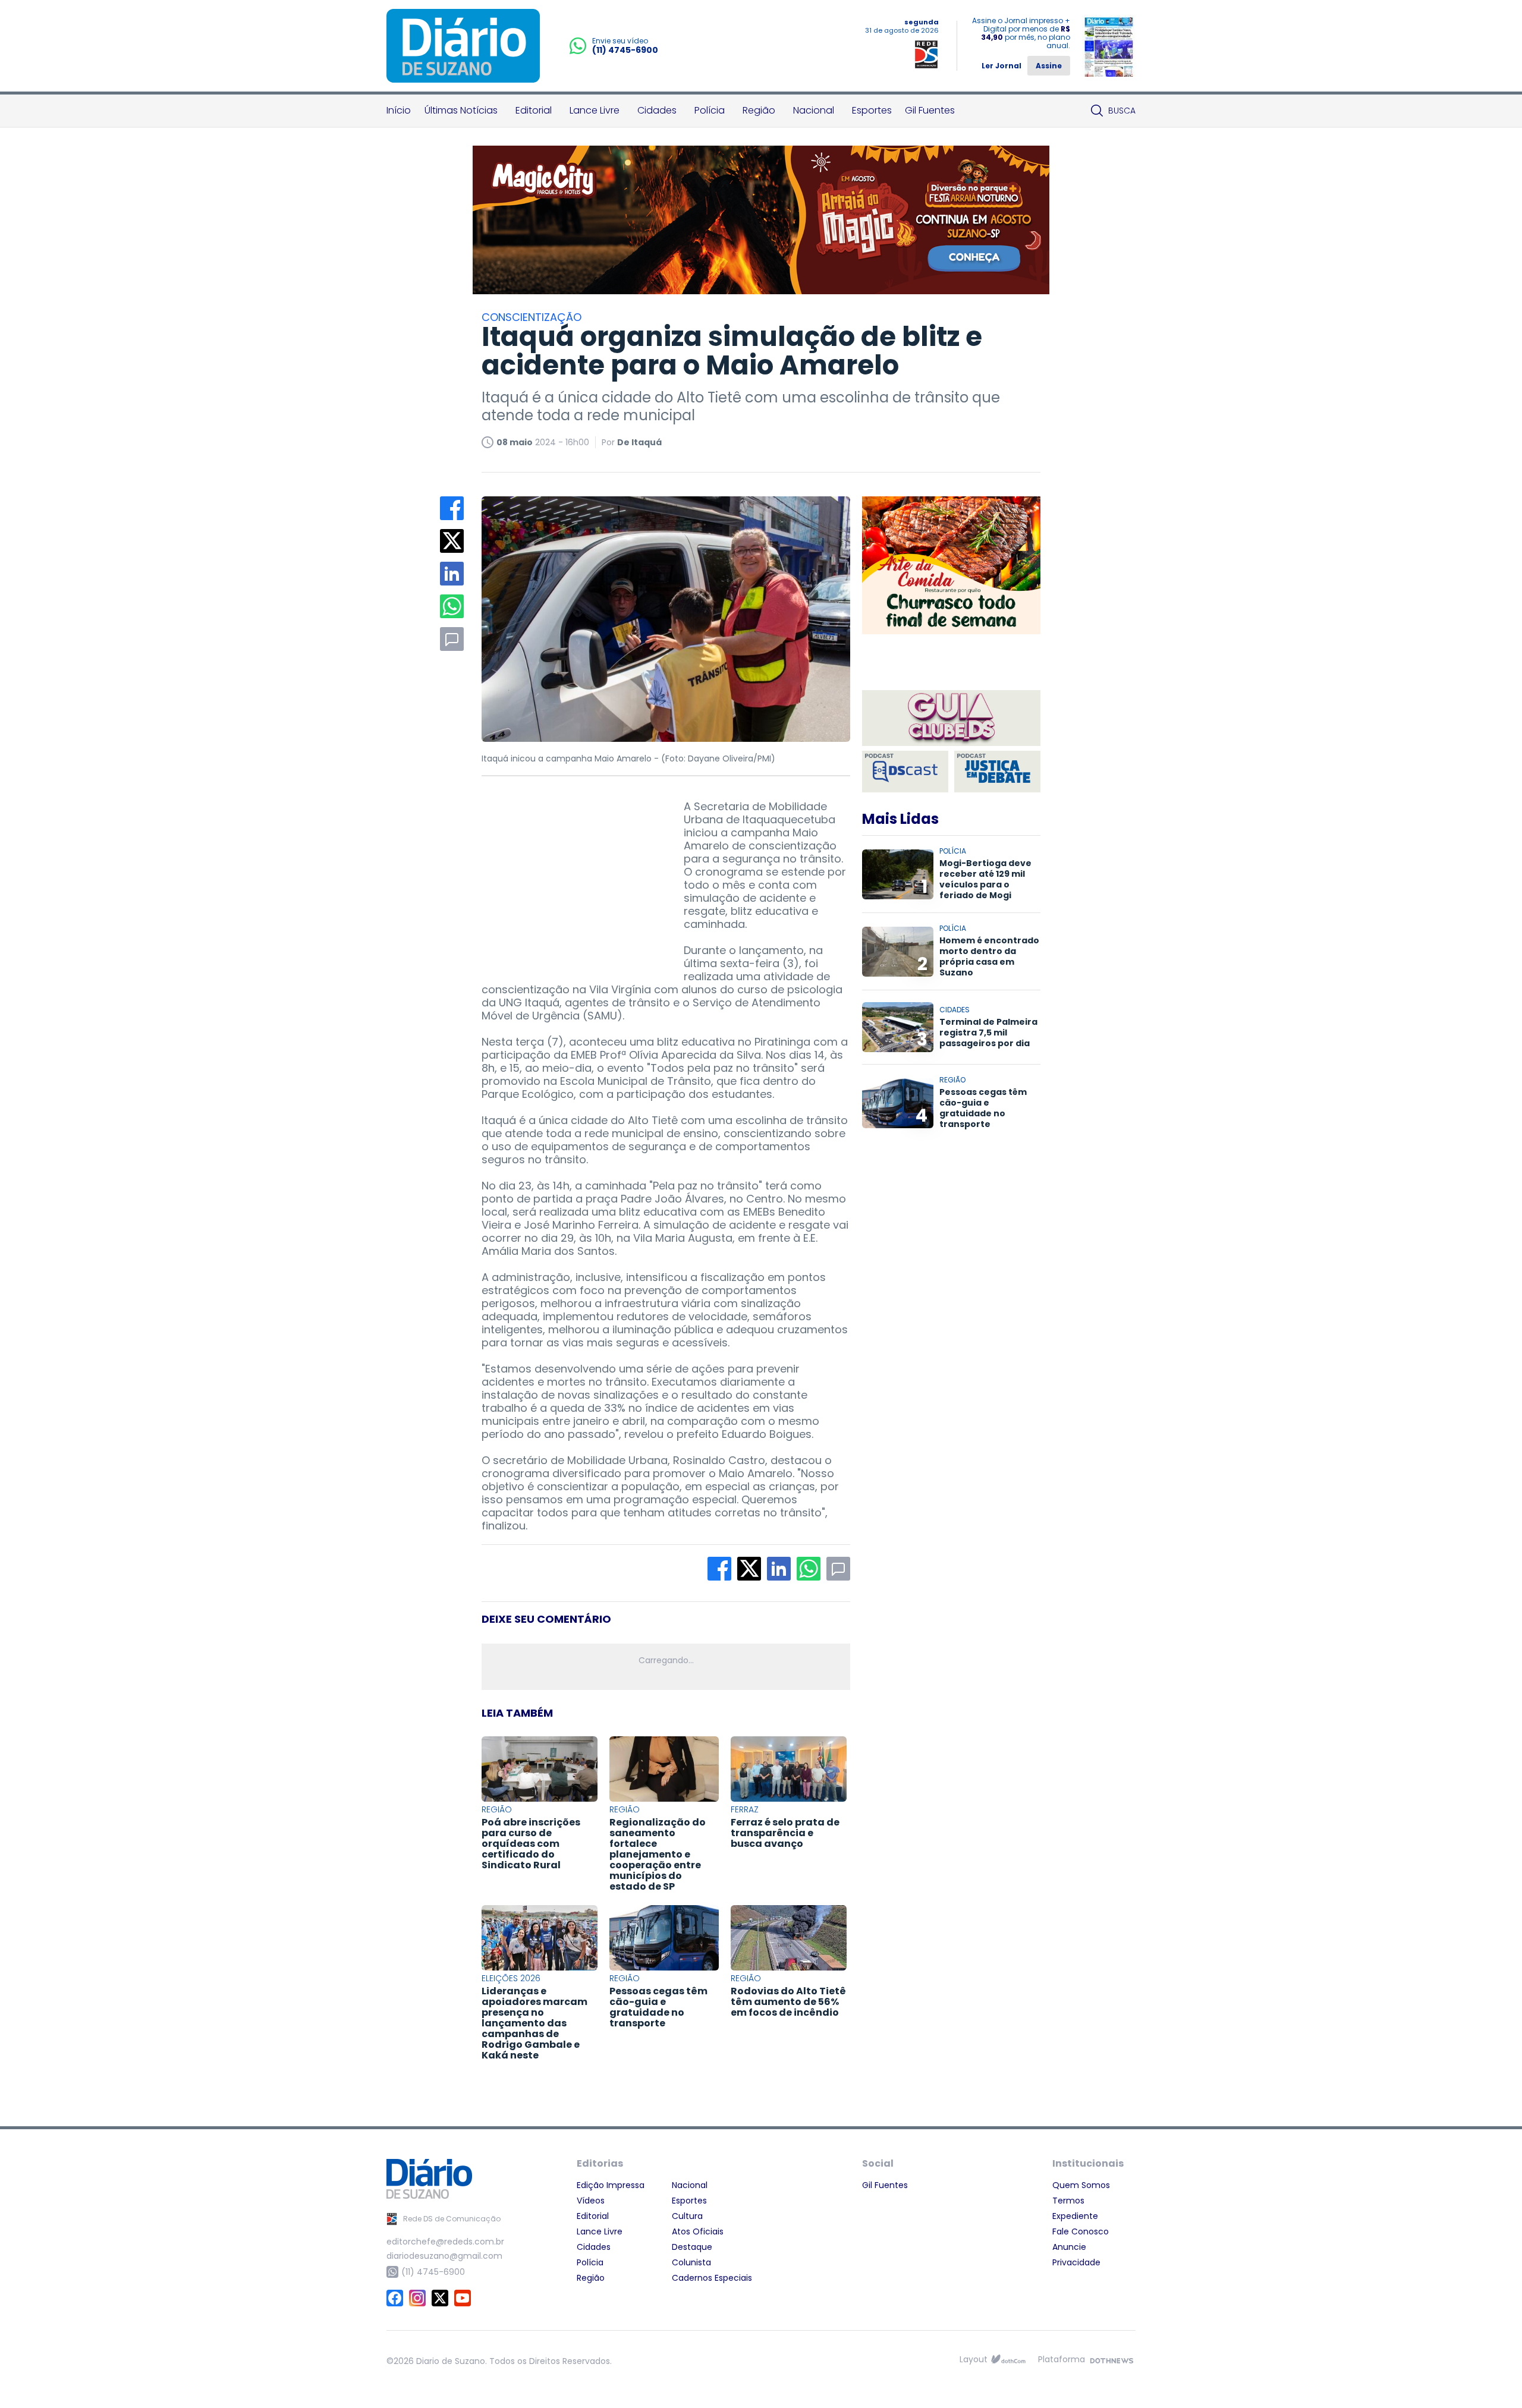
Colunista (691, 2262)
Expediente (1075, 2216)
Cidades (657, 110)
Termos (1068, 2201)
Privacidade (1076, 2262)
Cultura (687, 2216)
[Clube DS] (951, 719)
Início (399, 110)
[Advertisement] (571, 874)
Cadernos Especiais (712, 2278)
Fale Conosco (1081, 2231)
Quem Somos (1081, 2185)
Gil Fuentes (930, 110)
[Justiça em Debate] (997, 772)
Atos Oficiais (698, 2231)
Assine (1049, 66)
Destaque (692, 2247)
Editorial (534, 110)
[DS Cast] (905, 772)
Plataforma (1062, 2359)
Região (759, 110)
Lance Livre (595, 110)
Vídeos (591, 2201)
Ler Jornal (1001, 66)
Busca (1122, 111)
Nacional (814, 110)
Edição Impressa (611, 2185)
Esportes (872, 110)
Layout (974, 2359)
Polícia (710, 110)
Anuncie (1069, 2247)
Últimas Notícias (461, 110)
